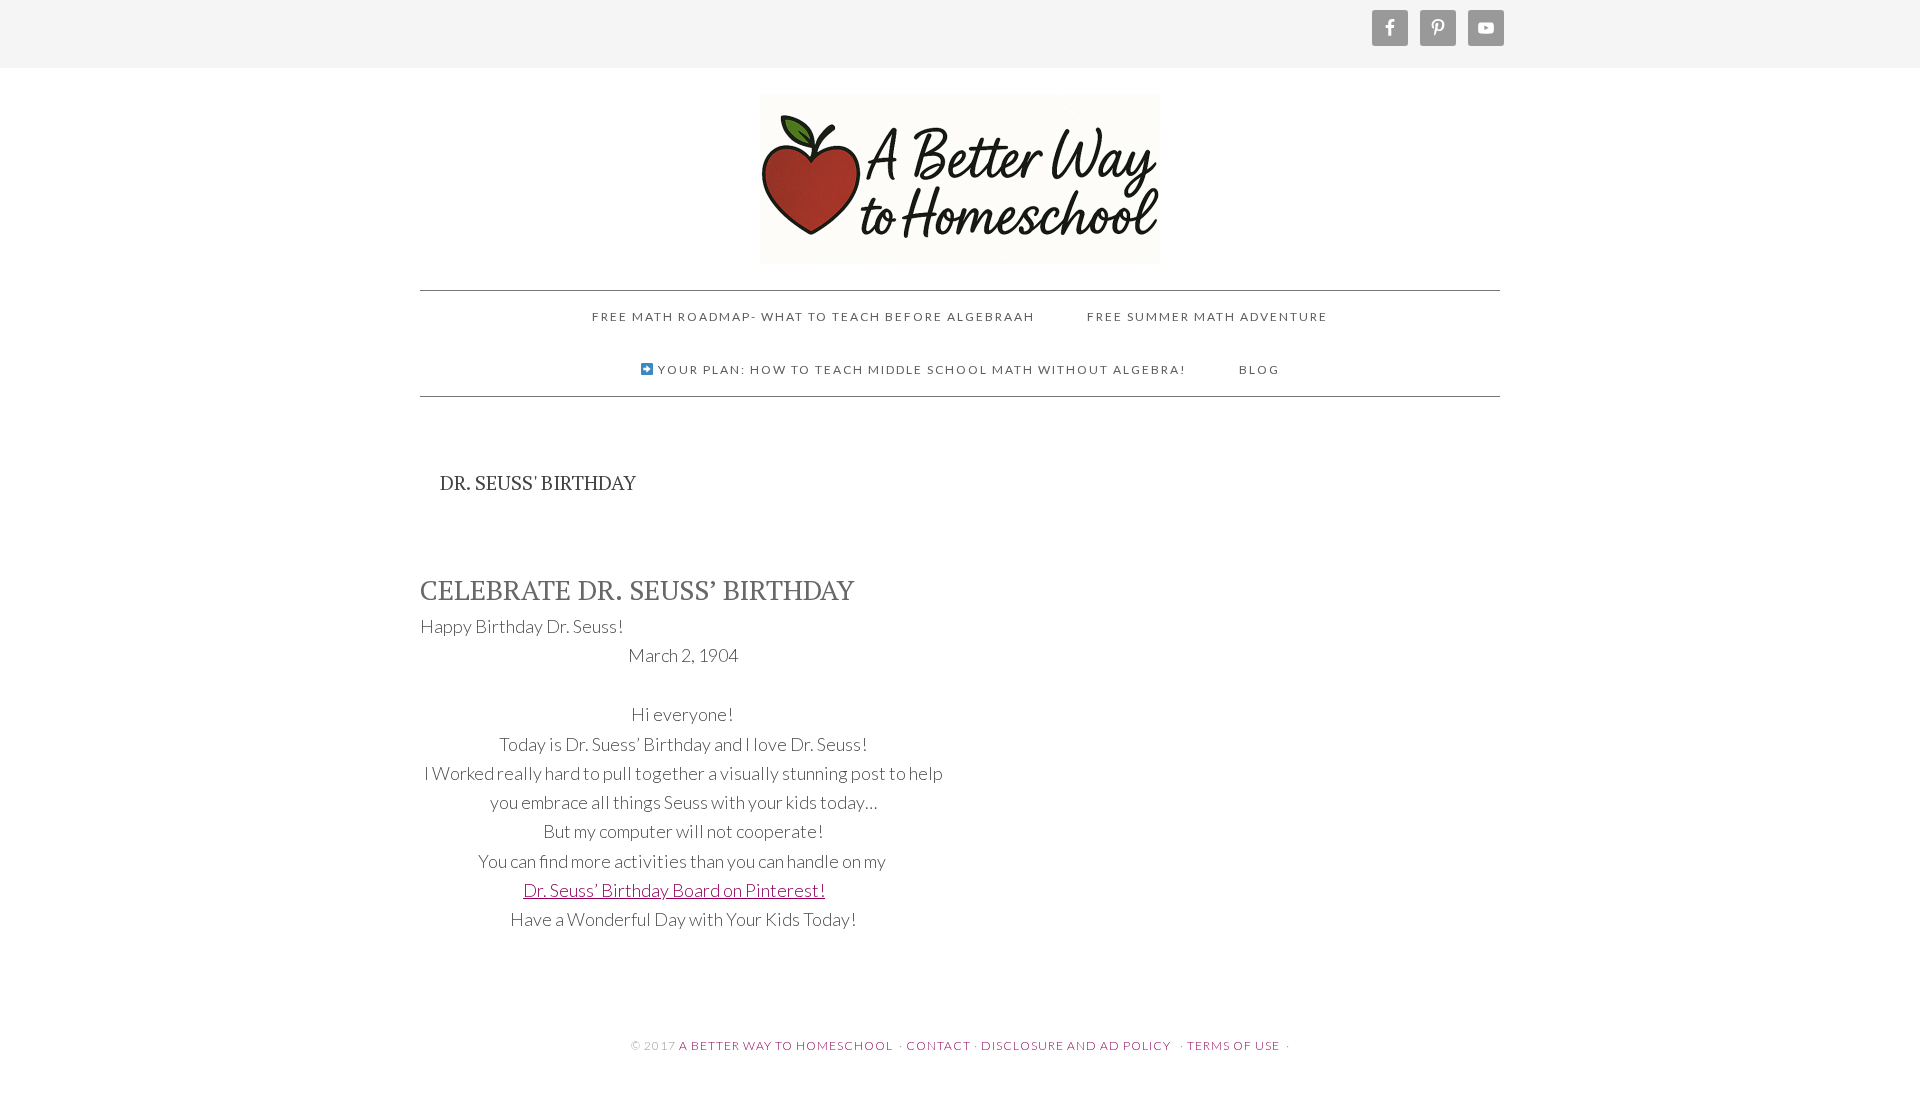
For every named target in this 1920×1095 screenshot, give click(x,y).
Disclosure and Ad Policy (1076, 1045)
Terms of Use (1233, 1045)
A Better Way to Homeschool (960, 170)
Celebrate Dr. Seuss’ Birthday (637, 589)
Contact (938, 1045)
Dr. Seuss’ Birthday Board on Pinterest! (674, 890)
